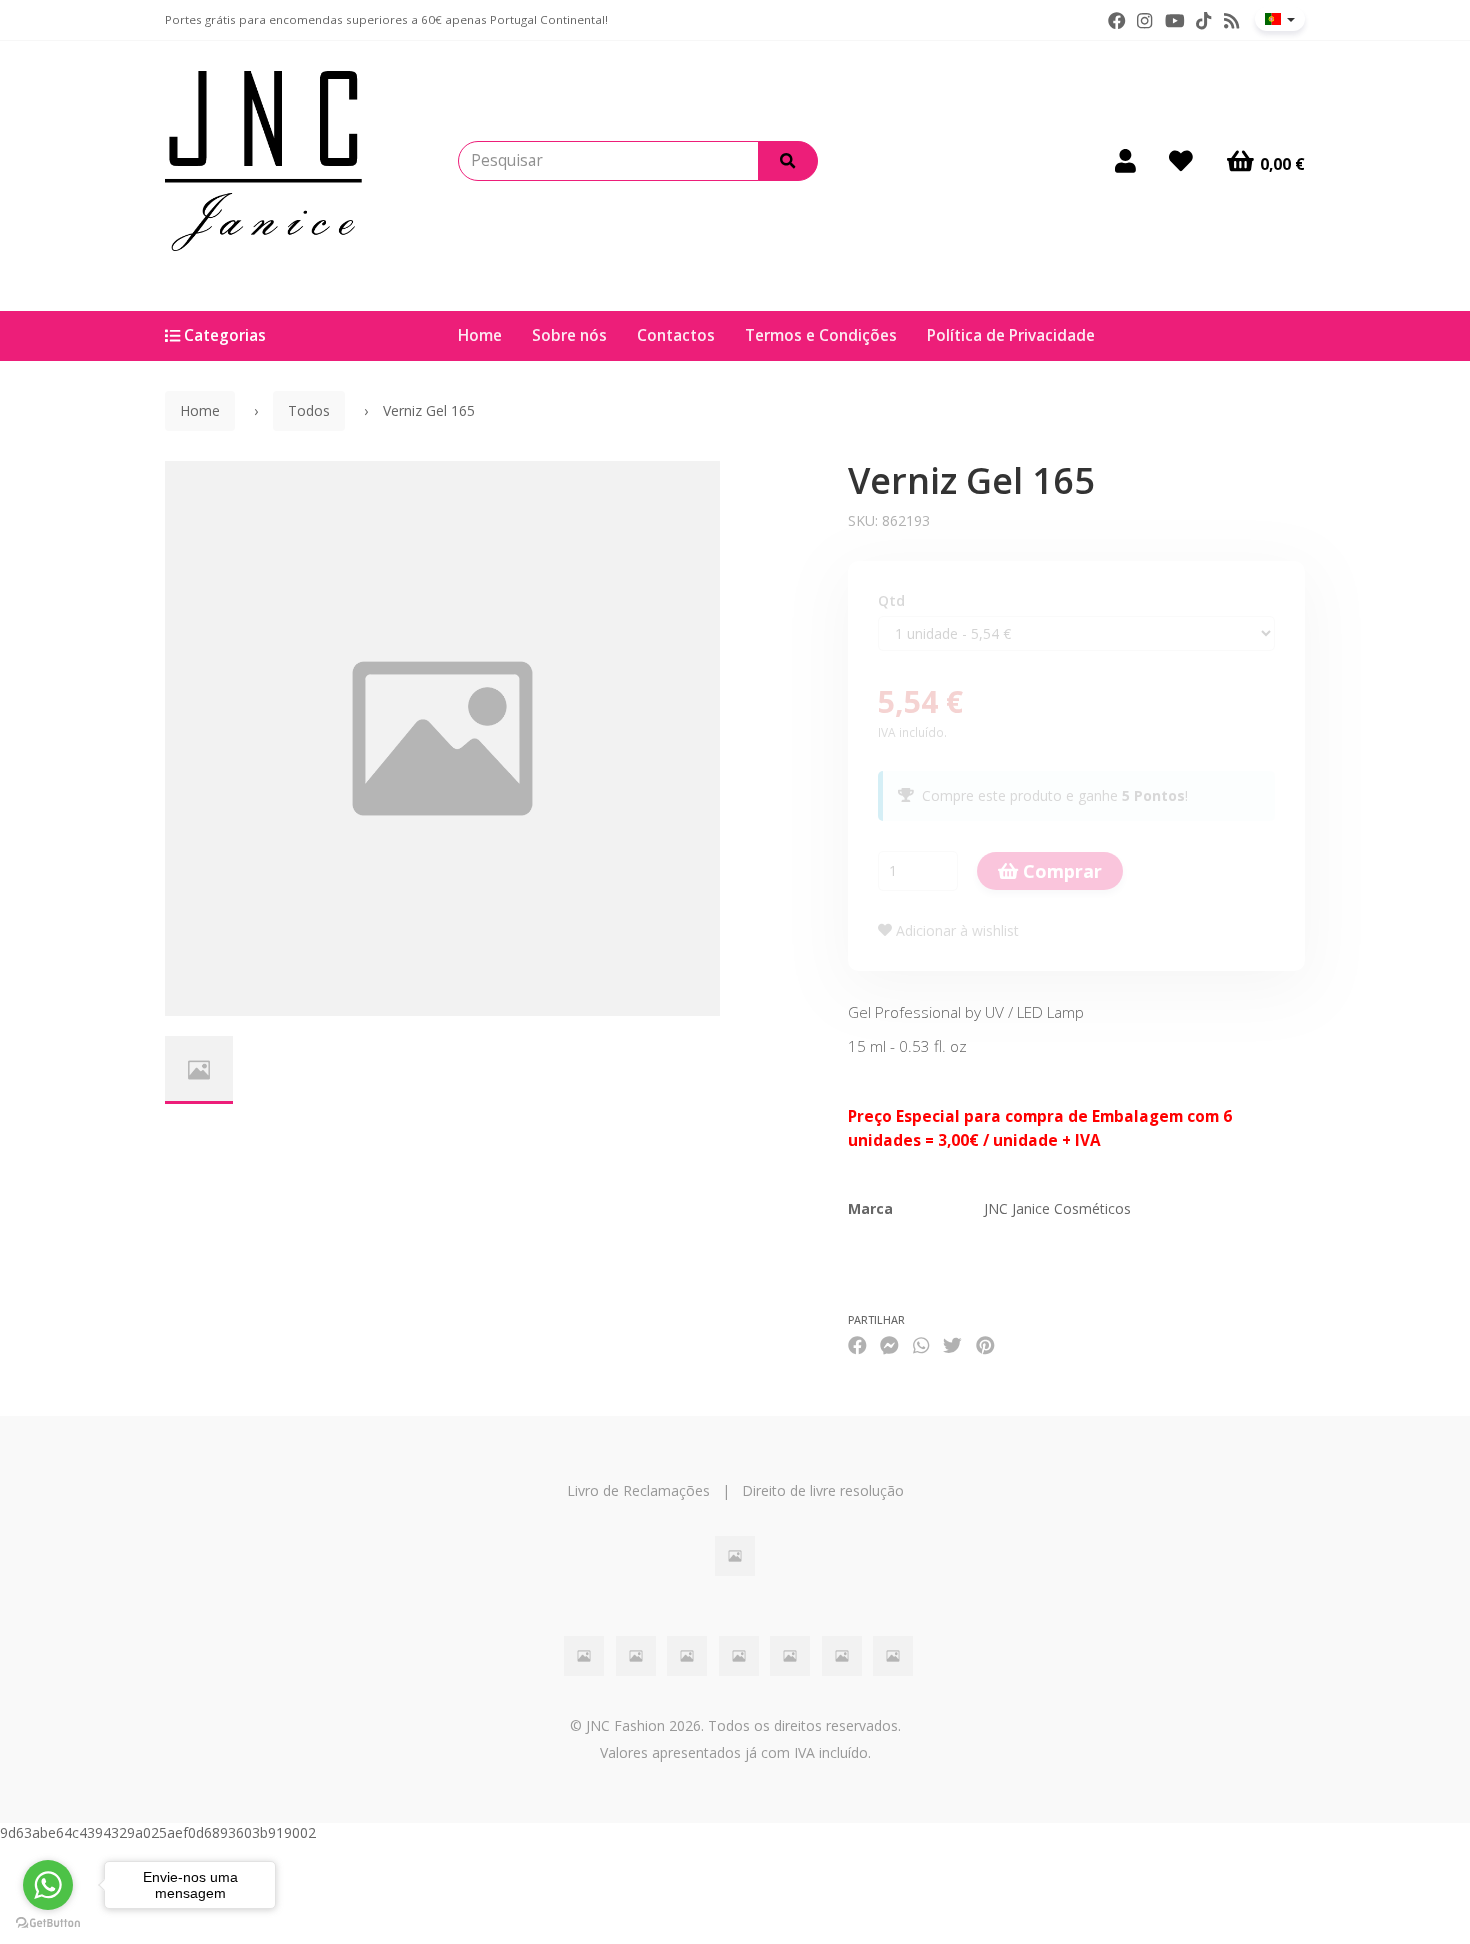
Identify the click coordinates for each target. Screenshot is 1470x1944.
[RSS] (1231, 21)
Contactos (676, 335)
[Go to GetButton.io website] (48, 1923)
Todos (309, 410)
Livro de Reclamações (638, 1490)
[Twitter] (952, 1345)
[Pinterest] (985, 1345)
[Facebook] (1117, 21)
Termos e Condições (821, 335)
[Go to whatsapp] (48, 1885)
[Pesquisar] (788, 161)
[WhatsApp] (921, 1345)
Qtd (891, 600)
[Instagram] (1144, 21)
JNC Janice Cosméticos (1057, 1208)
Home (480, 335)
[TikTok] (1203, 21)
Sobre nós (569, 335)
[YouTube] (1175, 21)
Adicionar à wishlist (955, 930)
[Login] (1125, 161)
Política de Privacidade (1011, 335)
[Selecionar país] (1280, 19)
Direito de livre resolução (823, 1490)
